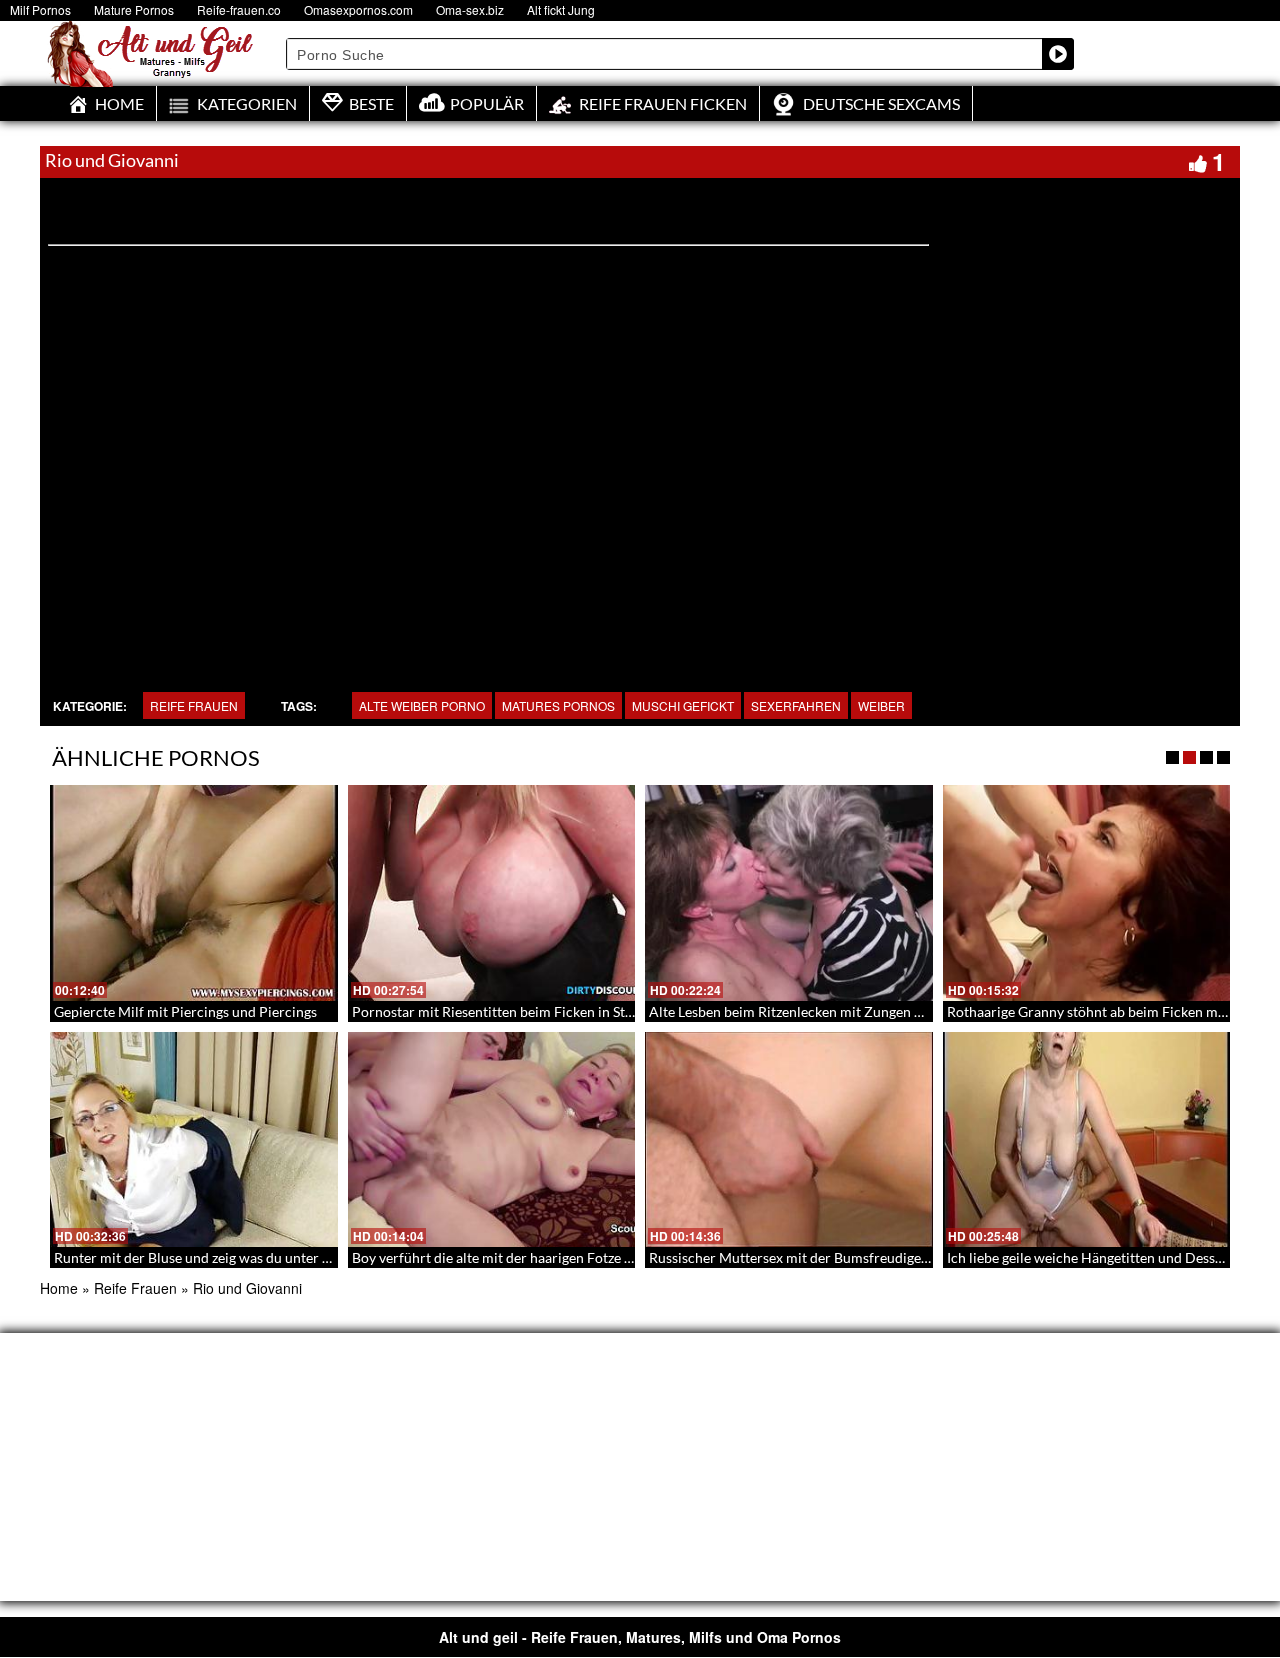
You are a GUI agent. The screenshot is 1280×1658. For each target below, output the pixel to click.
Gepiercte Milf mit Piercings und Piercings (185, 1011)
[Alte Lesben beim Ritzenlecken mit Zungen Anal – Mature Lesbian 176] (789, 893)
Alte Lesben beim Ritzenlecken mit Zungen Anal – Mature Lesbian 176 (864, 1011)
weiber (881, 705)
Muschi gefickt (683, 705)
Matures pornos (558, 705)
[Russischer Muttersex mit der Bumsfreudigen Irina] (789, 1140)
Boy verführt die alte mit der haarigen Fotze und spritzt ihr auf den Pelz (571, 1257)
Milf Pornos (40, 9)
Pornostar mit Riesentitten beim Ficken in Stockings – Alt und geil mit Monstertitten (611, 1011)
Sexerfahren (796, 705)
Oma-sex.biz (470, 9)
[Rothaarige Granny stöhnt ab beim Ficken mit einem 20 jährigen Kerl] (1087, 893)
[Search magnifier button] (1058, 54)
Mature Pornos (134, 9)
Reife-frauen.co (239, 9)
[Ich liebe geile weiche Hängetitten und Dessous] (1087, 1140)
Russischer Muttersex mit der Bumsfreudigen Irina (805, 1257)
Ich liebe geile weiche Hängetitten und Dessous (1092, 1257)
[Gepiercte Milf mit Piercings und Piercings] (194, 893)
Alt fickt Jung (561, 9)
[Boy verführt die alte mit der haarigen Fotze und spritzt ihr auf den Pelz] (492, 1140)
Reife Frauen (194, 705)
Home (59, 1288)
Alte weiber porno (422, 705)
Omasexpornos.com (358, 9)
